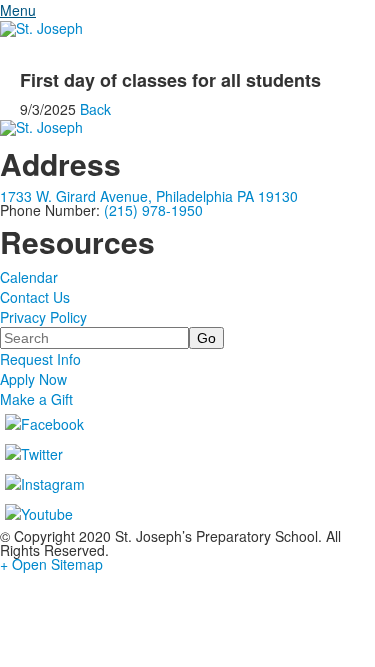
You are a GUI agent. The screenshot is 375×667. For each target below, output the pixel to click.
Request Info (40, 359)
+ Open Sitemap (51, 564)
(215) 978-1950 (153, 210)
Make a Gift (36, 399)
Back (95, 109)
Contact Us (35, 297)
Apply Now (33, 379)
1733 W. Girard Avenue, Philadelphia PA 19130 (149, 196)
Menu (18, 10)
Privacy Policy (43, 317)
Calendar (29, 277)
